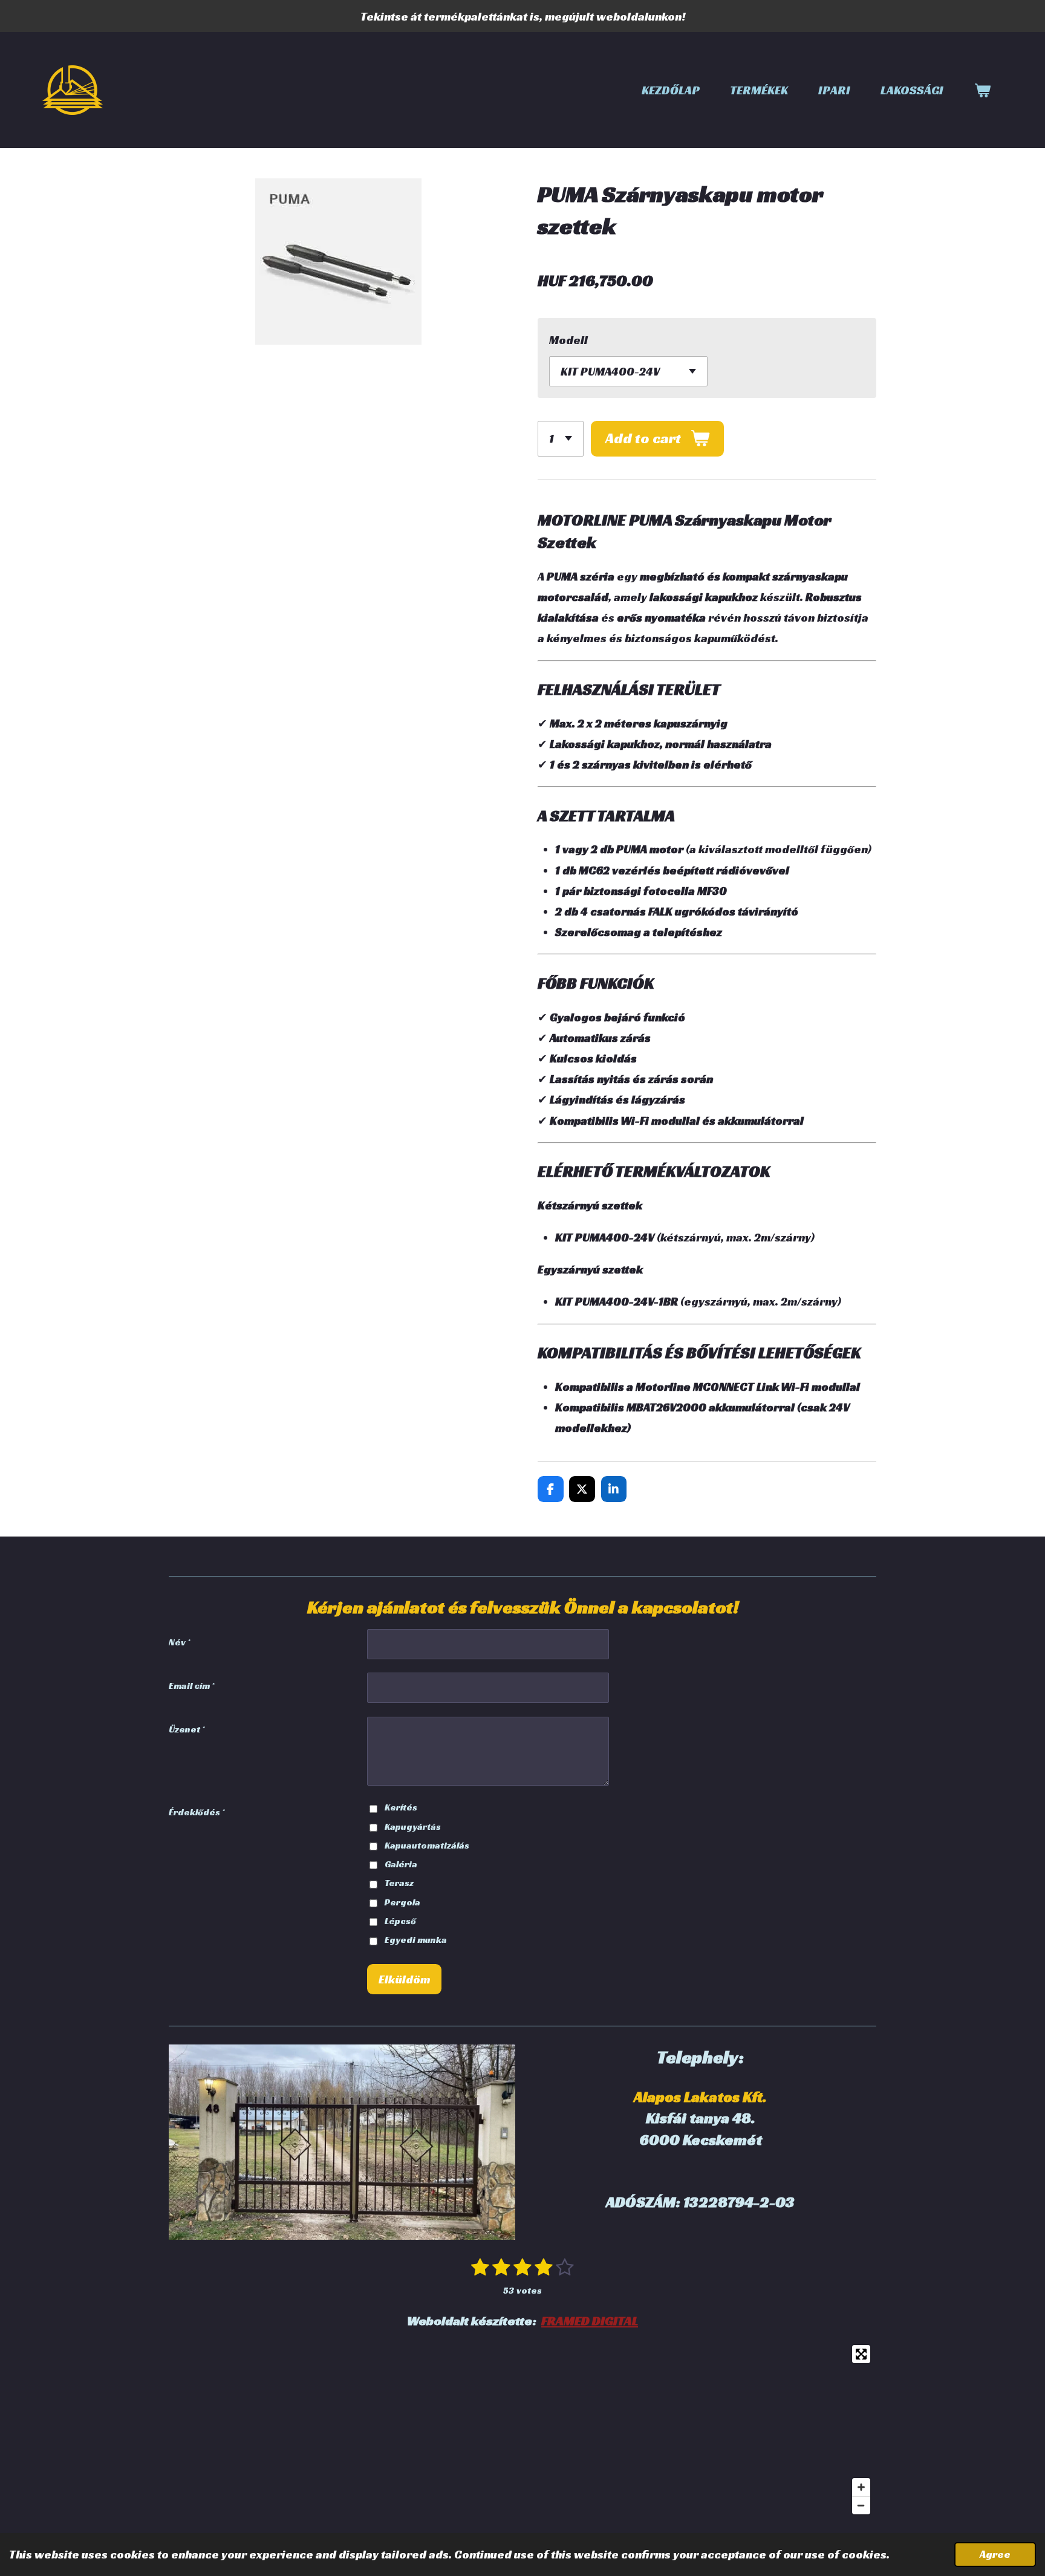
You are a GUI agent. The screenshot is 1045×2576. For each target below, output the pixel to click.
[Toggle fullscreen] (861, 2354)
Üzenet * (187, 1729)
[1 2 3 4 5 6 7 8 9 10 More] (561, 439)
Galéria (401, 1864)
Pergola (402, 1902)
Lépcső (400, 1921)
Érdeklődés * (197, 1812)
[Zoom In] (861, 2487)
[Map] (522, 2430)
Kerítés (401, 1807)
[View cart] (982, 90)
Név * (179, 1642)
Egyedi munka (416, 1940)
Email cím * (191, 1686)
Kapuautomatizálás (427, 1845)
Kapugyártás (413, 1826)
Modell (568, 340)
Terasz (399, 1883)
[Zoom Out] (861, 2505)
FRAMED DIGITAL (590, 2321)
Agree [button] (995, 2554)
